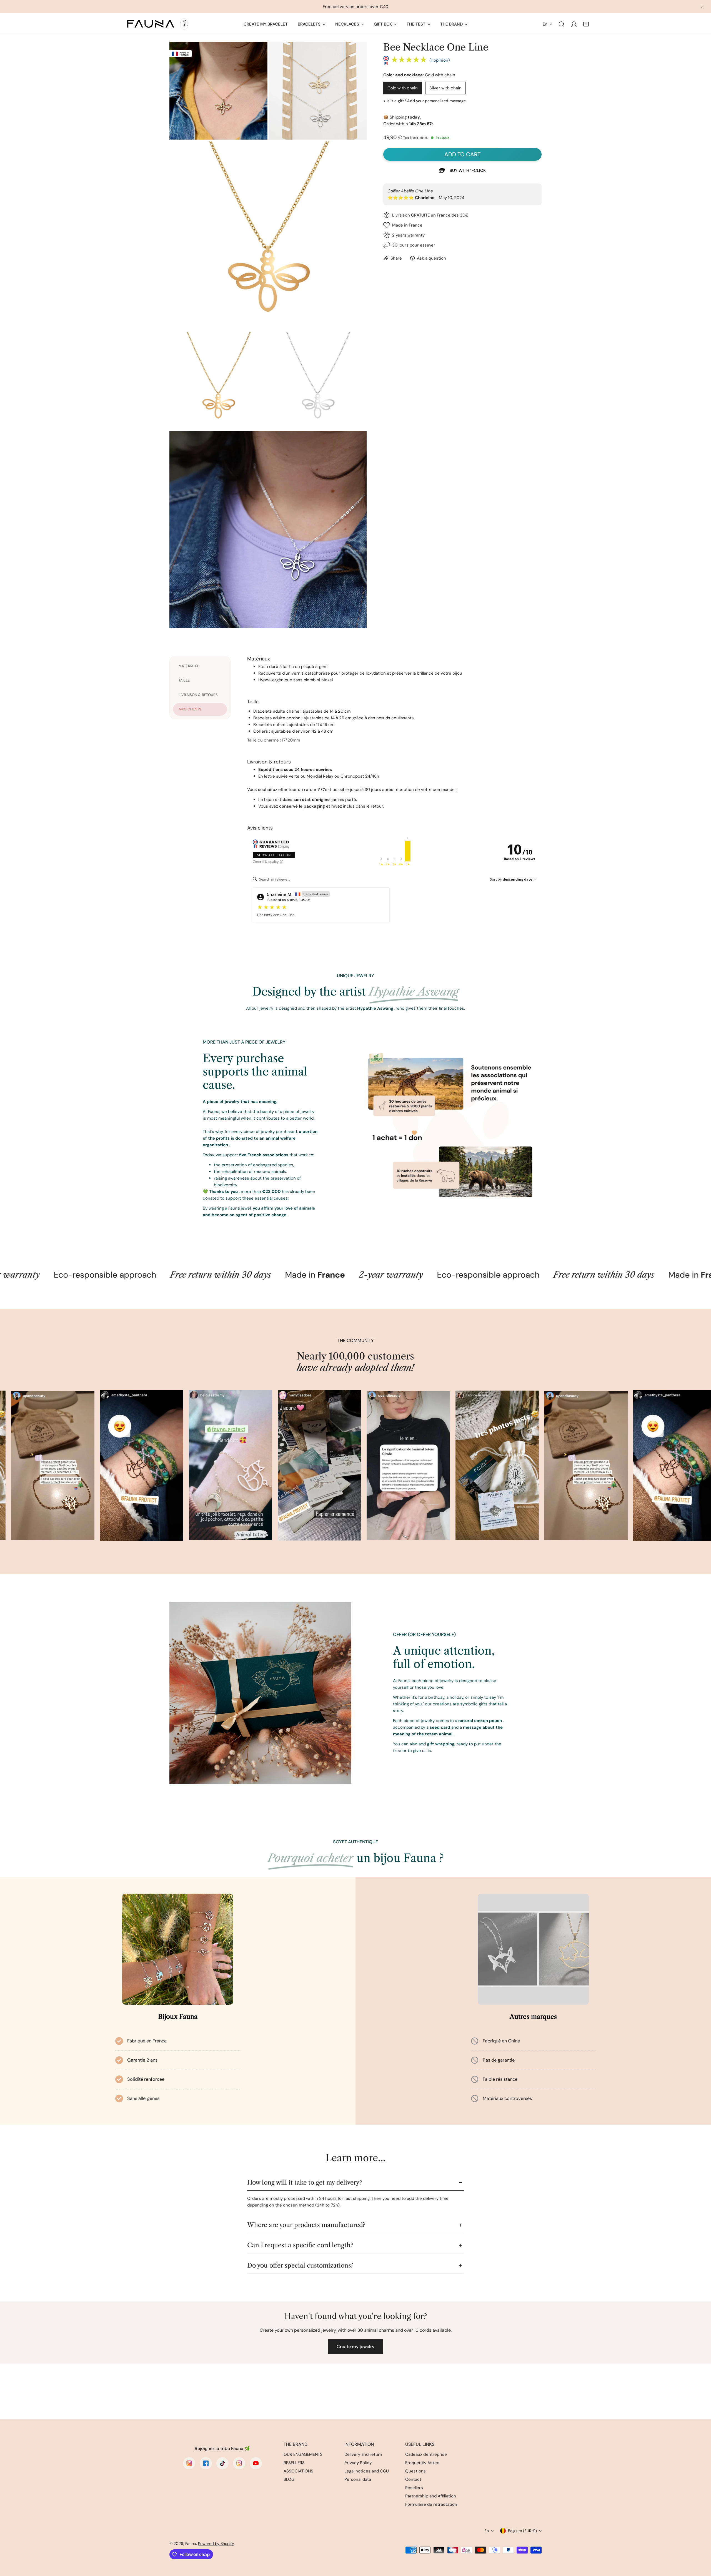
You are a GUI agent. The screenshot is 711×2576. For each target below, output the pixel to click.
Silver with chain (445, 88)
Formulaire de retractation (431, 2504)
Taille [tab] (184, 680)
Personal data (358, 2479)
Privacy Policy (358, 2463)
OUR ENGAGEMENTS (303, 2454)
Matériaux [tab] (188, 666)
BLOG (289, 2479)
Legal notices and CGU (367, 2471)
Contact (413, 2479)
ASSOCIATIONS (298, 2471)
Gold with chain (403, 88)
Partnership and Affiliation (431, 2496)
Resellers (414, 2488)
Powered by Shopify (216, 2544)
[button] (586, 24)
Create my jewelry (355, 2347)
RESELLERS (294, 2463)
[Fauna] (157, 24)
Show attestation (274, 855)
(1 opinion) (440, 60)
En (545, 24)
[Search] (562, 24)
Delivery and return (363, 2454)
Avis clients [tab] (190, 709)
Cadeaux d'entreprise (426, 2454)
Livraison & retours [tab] (198, 695)
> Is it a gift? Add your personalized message (425, 101)
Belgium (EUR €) (522, 2531)
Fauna (191, 2544)
